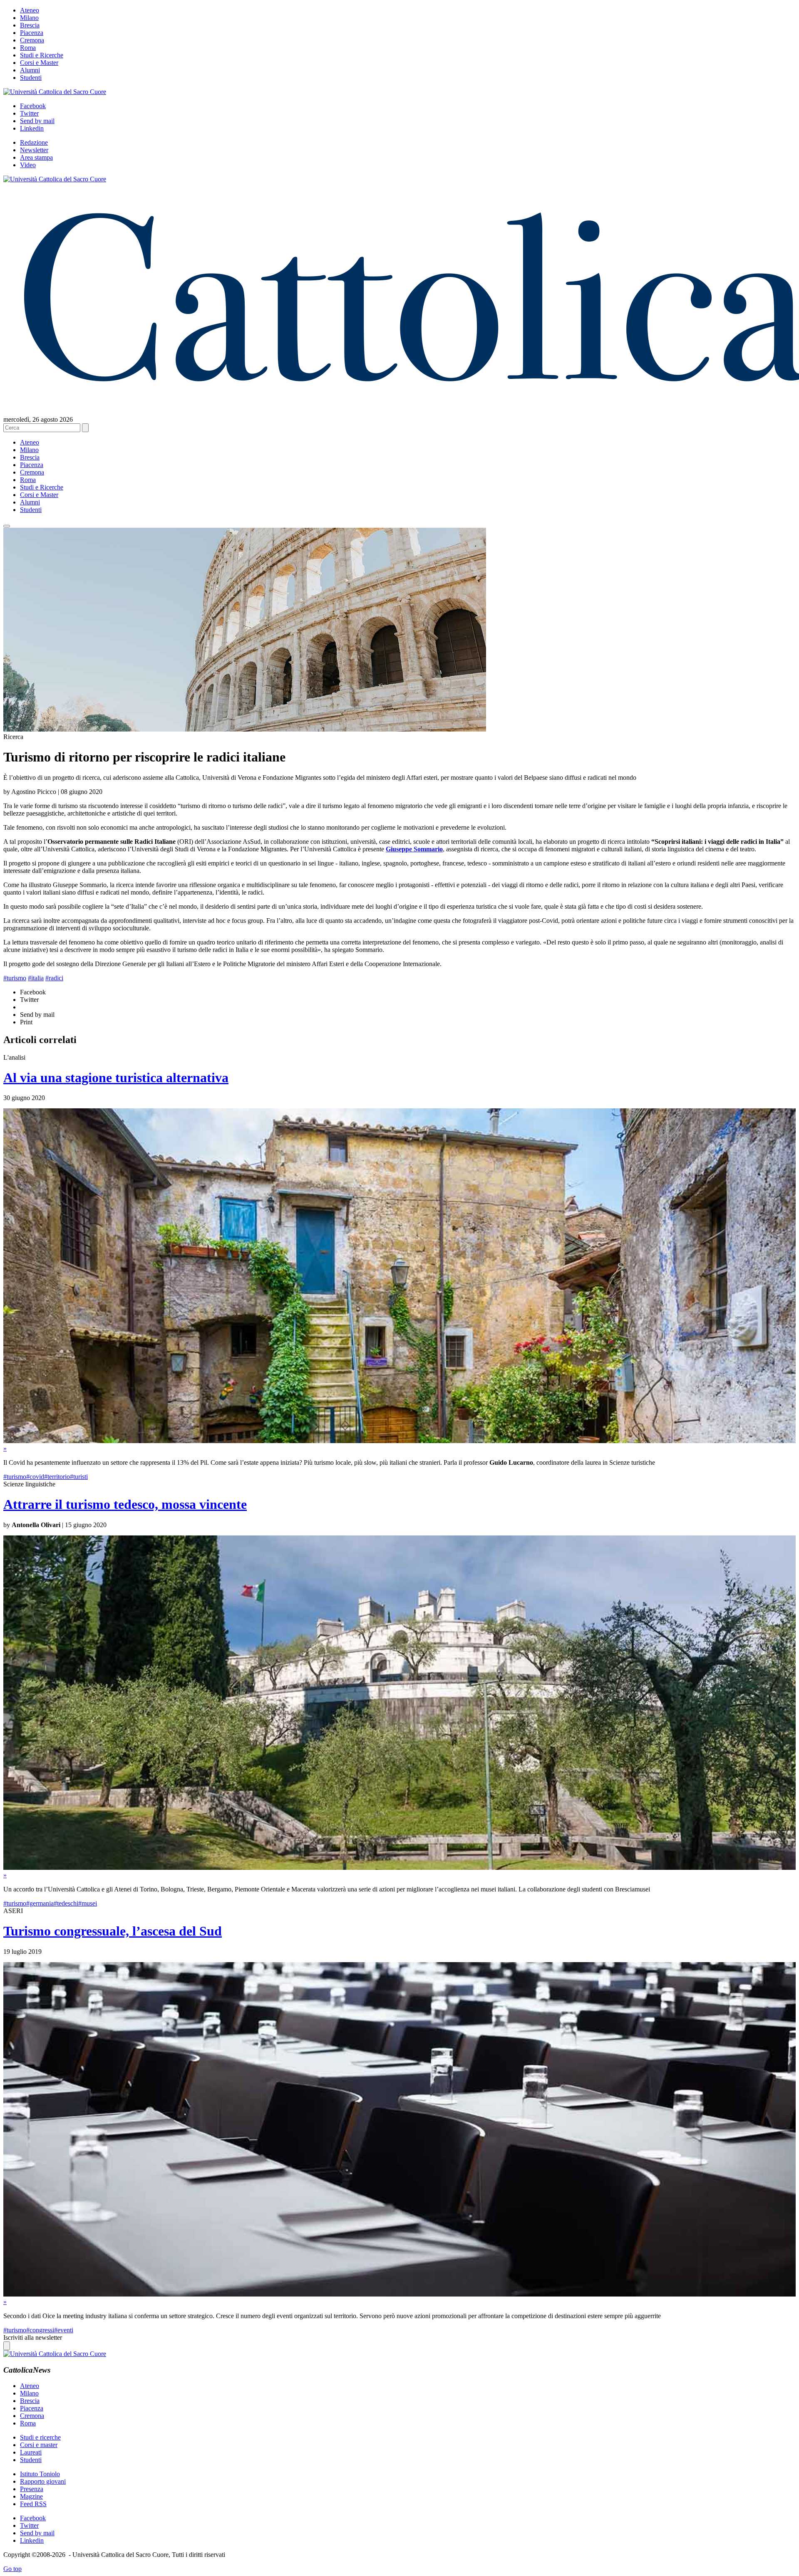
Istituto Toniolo (40, 2474)
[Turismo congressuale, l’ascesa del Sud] (399, 2294)
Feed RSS (33, 2504)
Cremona (32, 40)
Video (28, 165)
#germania (40, 1903)
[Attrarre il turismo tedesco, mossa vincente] (399, 1868)
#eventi (64, 2330)
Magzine (31, 2496)
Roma (28, 48)
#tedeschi (66, 1903)
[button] (7, 526)
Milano (29, 18)
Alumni (30, 70)
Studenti (31, 78)
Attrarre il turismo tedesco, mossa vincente (125, 1504)
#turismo (15, 978)
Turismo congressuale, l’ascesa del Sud (113, 1931)
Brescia (30, 25)
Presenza (32, 2489)
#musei (88, 1903)
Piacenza (32, 33)
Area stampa (36, 157)
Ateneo (30, 10)
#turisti (79, 1477)
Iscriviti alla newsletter (33, 2337)
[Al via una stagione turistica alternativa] (399, 1441)
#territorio (57, 1477)
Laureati (31, 2452)
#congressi (40, 2330)
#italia (36, 978)
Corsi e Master (39, 63)
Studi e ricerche (40, 2437)
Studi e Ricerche (42, 55)
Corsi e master (39, 2445)
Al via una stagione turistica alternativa (116, 1078)
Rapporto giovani (43, 2481)
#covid (35, 1477)
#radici (54, 978)
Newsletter (34, 150)
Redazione (34, 142)
